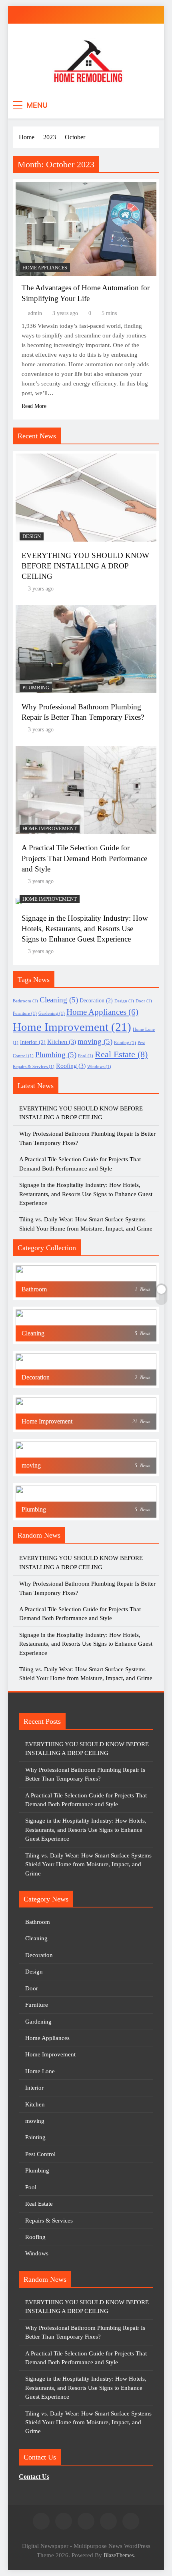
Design (32, 536)
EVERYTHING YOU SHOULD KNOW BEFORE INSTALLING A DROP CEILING (85, 566)
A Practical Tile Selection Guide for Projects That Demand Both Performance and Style (84, 858)
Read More (34, 406)
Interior (33, 1042)
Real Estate (121, 1054)
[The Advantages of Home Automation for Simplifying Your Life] (86, 229)
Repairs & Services (34, 1067)
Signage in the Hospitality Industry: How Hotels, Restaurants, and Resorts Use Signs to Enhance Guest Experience (85, 929)
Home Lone (40, 2071)
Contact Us (34, 2477)
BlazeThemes (119, 2555)
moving (95, 1041)
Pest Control (40, 2154)
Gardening (52, 1013)
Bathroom (25, 1001)
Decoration (96, 1001)
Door (144, 1001)
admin (35, 313)
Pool (86, 1056)
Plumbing (36, 688)
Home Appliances (45, 268)
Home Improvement (50, 829)
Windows (99, 1067)
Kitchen (62, 1042)
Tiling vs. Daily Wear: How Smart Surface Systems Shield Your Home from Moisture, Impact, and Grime (88, 1864)
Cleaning (59, 1000)
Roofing (71, 1066)
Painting (125, 1043)
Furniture (25, 1013)
